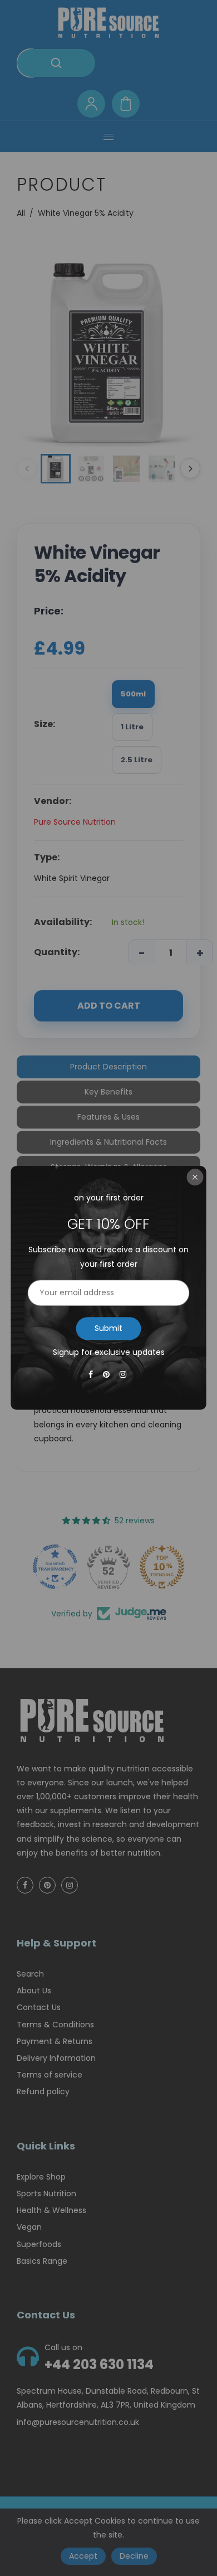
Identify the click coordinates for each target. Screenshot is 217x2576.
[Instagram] (124, 1375)
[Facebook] (92, 1375)
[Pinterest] (107, 1375)
